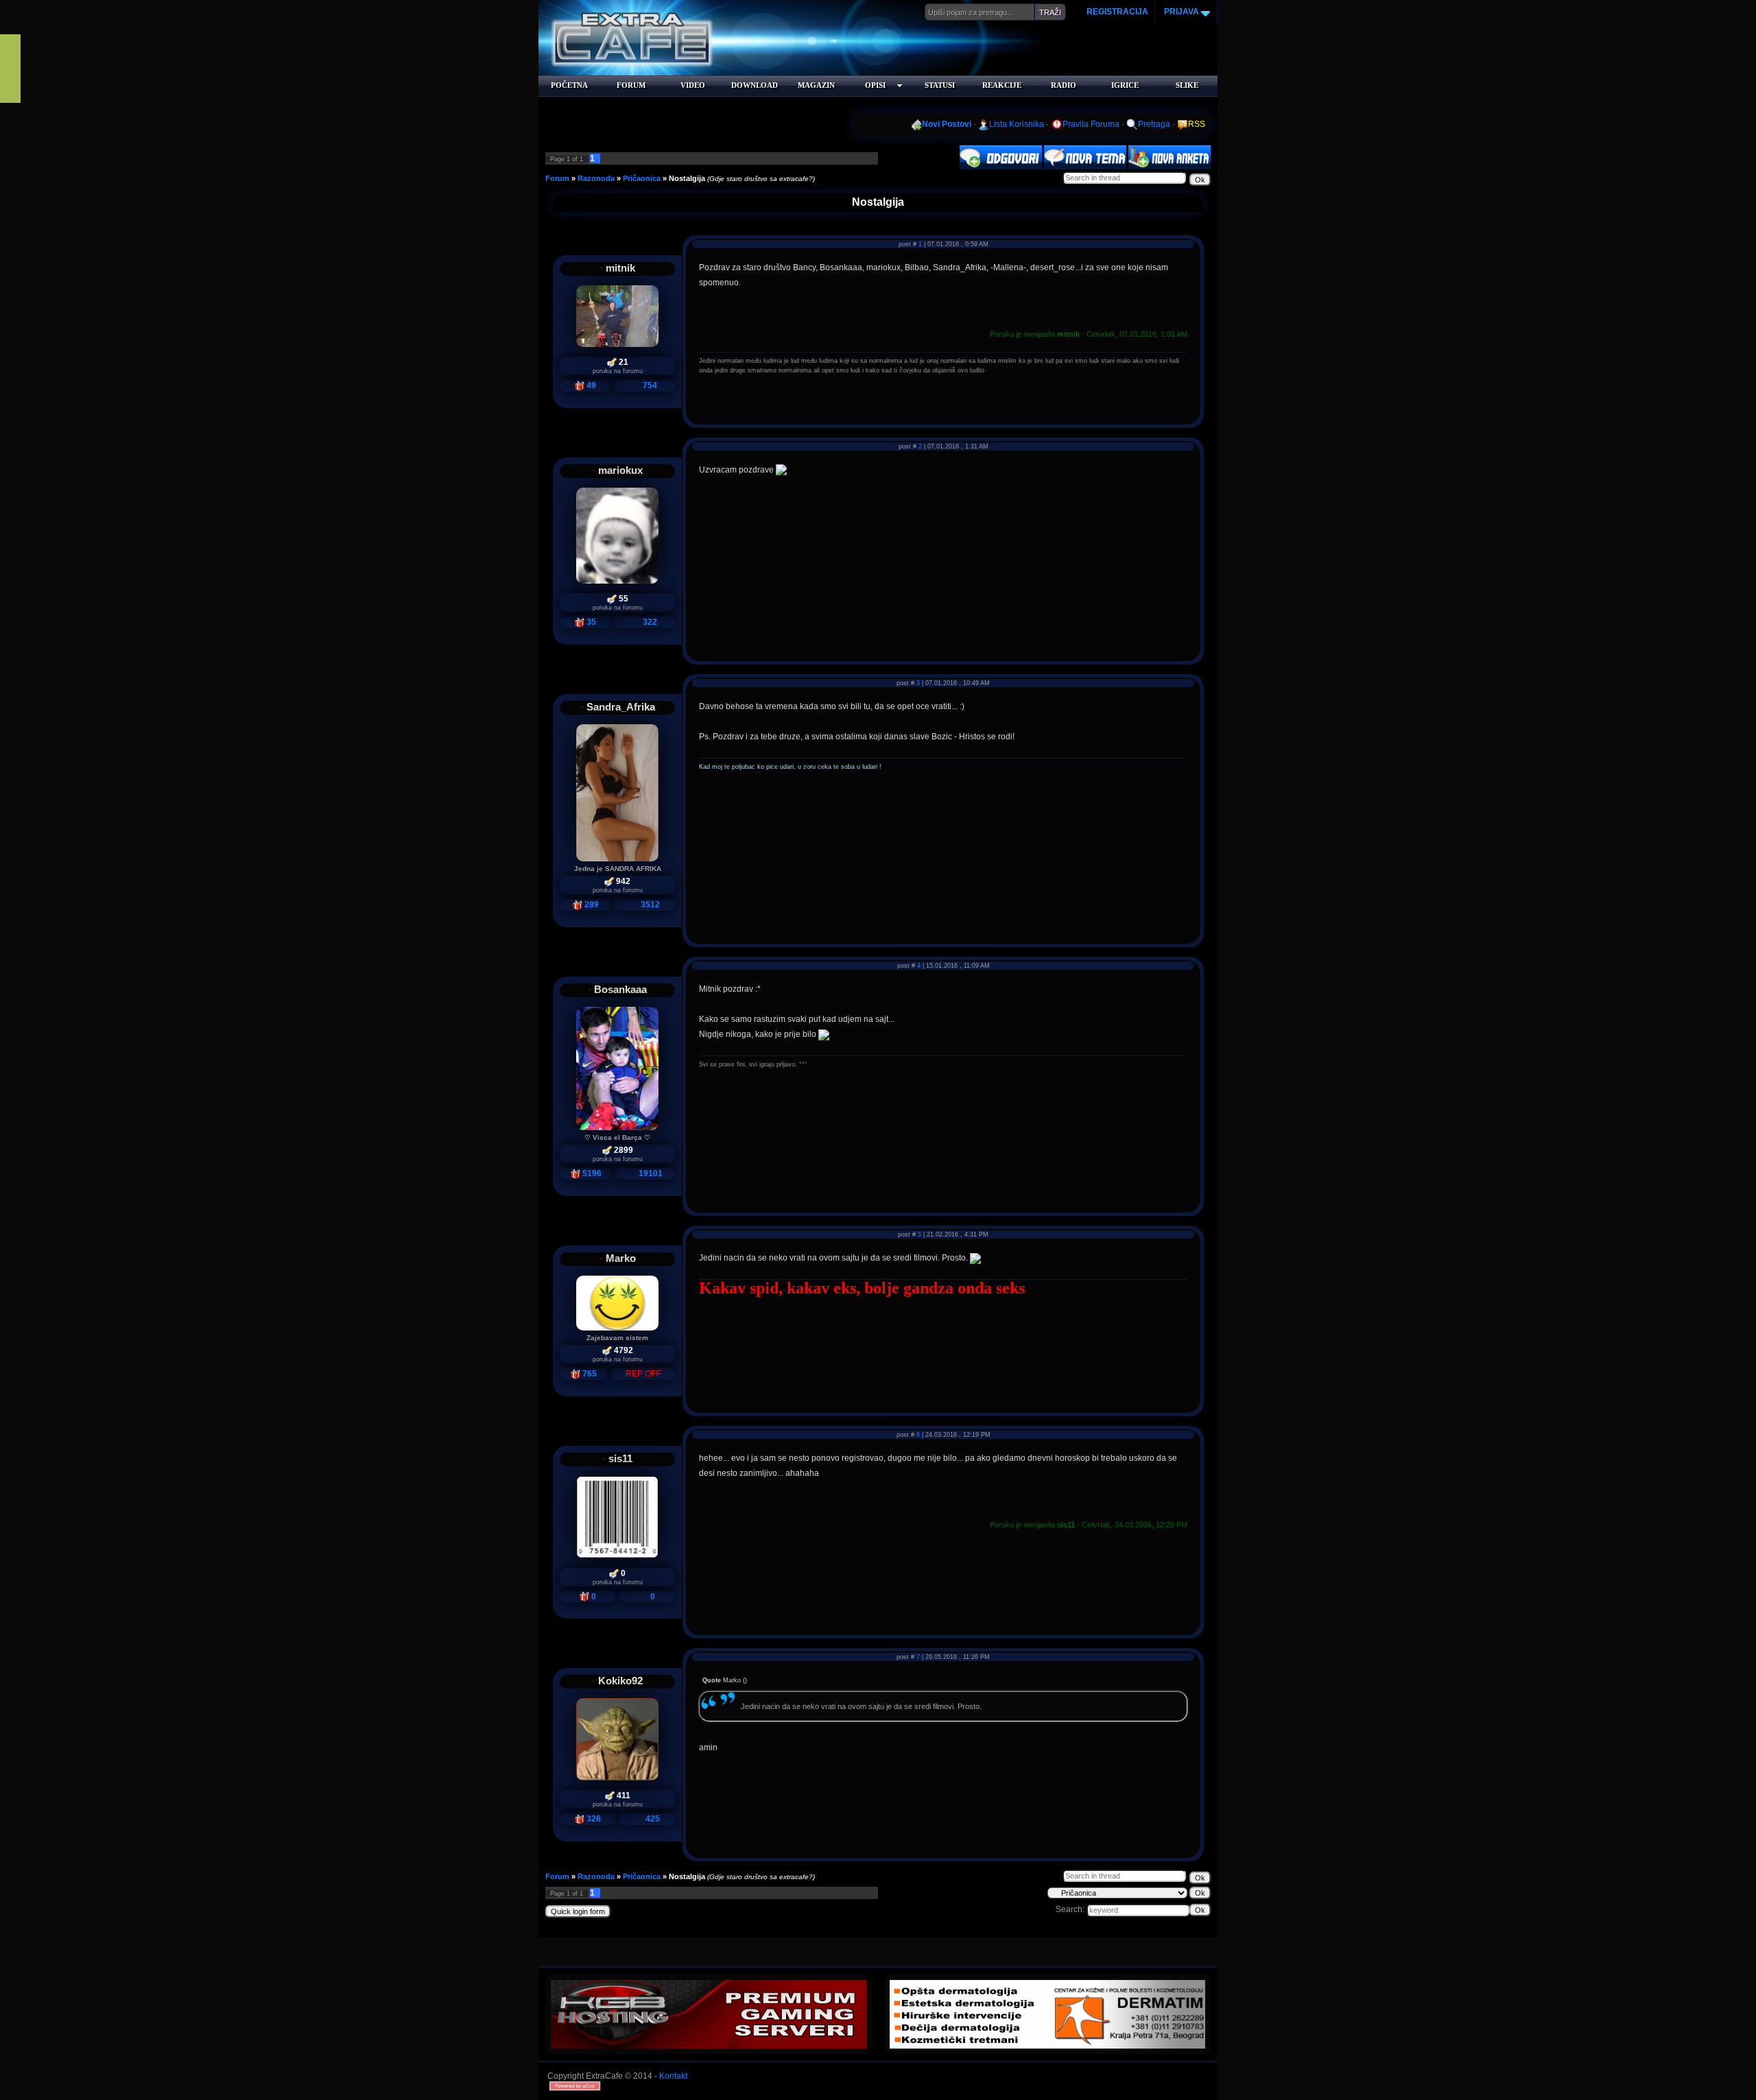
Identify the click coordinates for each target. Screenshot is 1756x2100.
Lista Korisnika (1017, 124)
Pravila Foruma (1091, 124)
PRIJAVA (1180, 12)
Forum (557, 178)
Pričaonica (642, 178)
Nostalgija (687, 178)
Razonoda (596, 178)
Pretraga (1154, 124)
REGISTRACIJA (1117, 12)
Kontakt (673, 2076)
